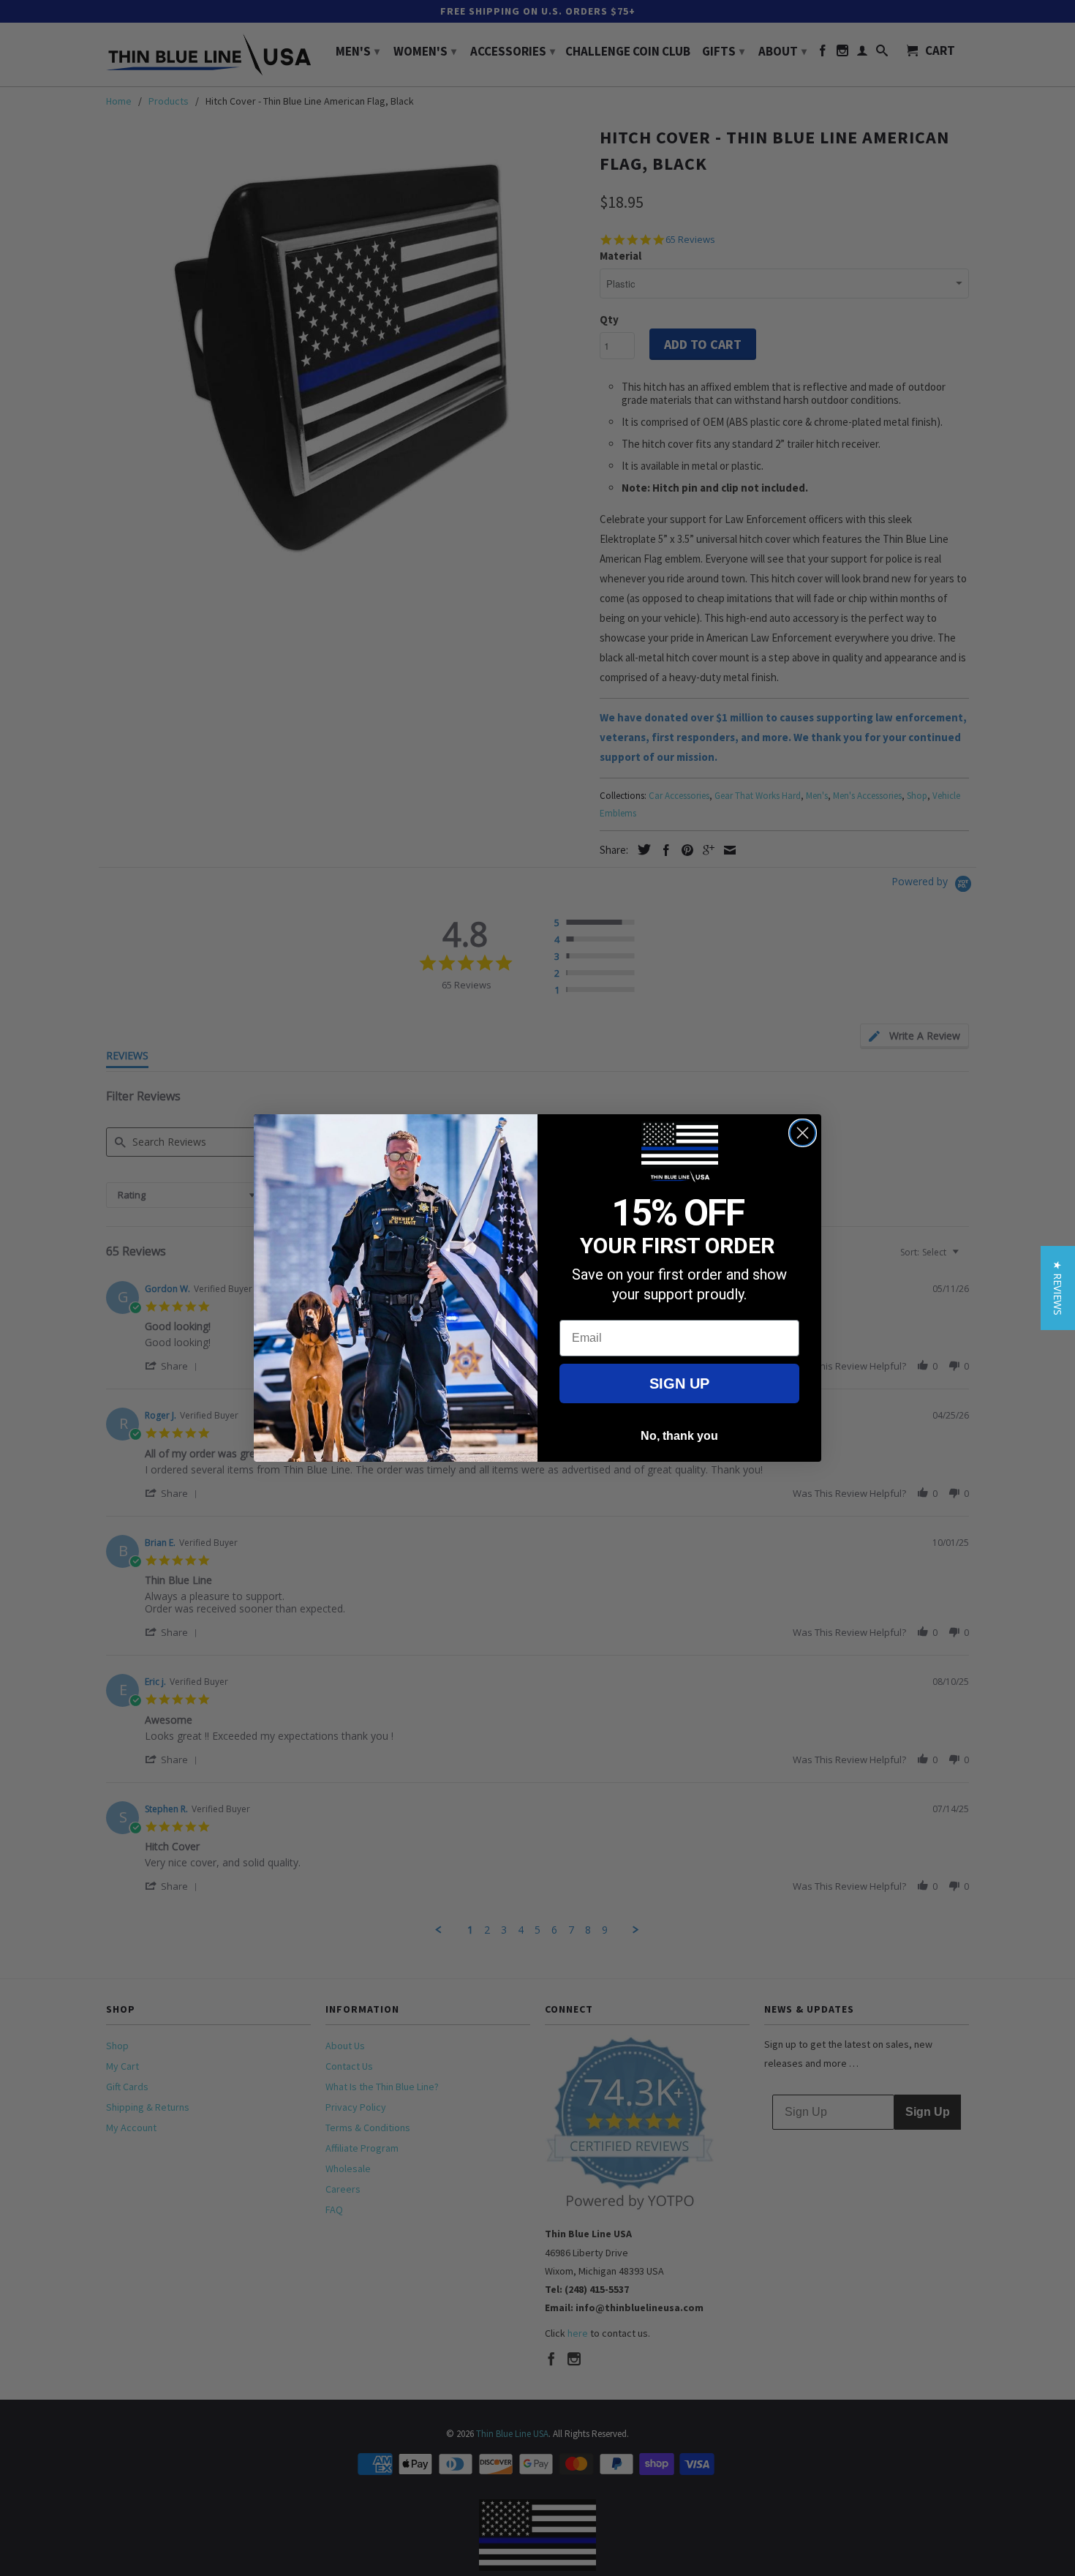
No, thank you (679, 1436)
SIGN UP (679, 1383)
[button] (1058, 1288)
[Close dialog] (803, 1133)
